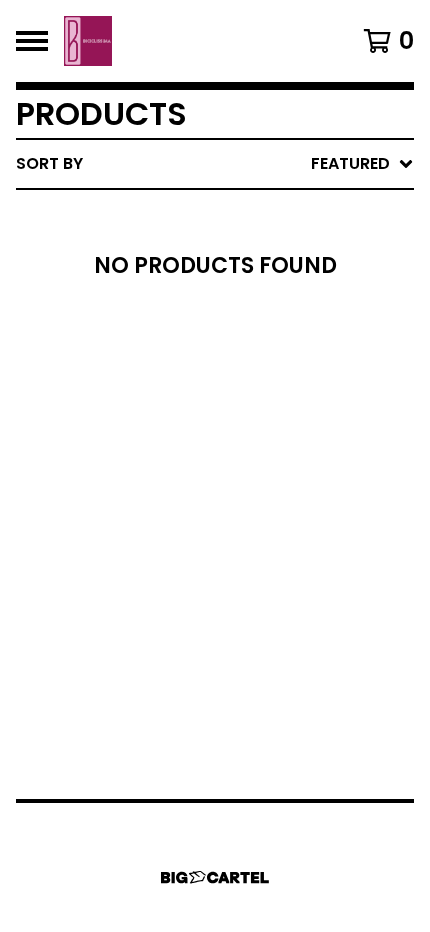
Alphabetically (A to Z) (291, 311)
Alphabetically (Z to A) (291, 343)
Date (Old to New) (268, 407)
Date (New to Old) (268, 375)
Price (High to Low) (274, 471)
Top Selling (237, 279)
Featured (227, 215)
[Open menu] (32, 41)
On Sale (220, 247)
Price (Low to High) (274, 439)
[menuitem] (215, 164)
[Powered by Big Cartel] (215, 877)
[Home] (88, 41)
